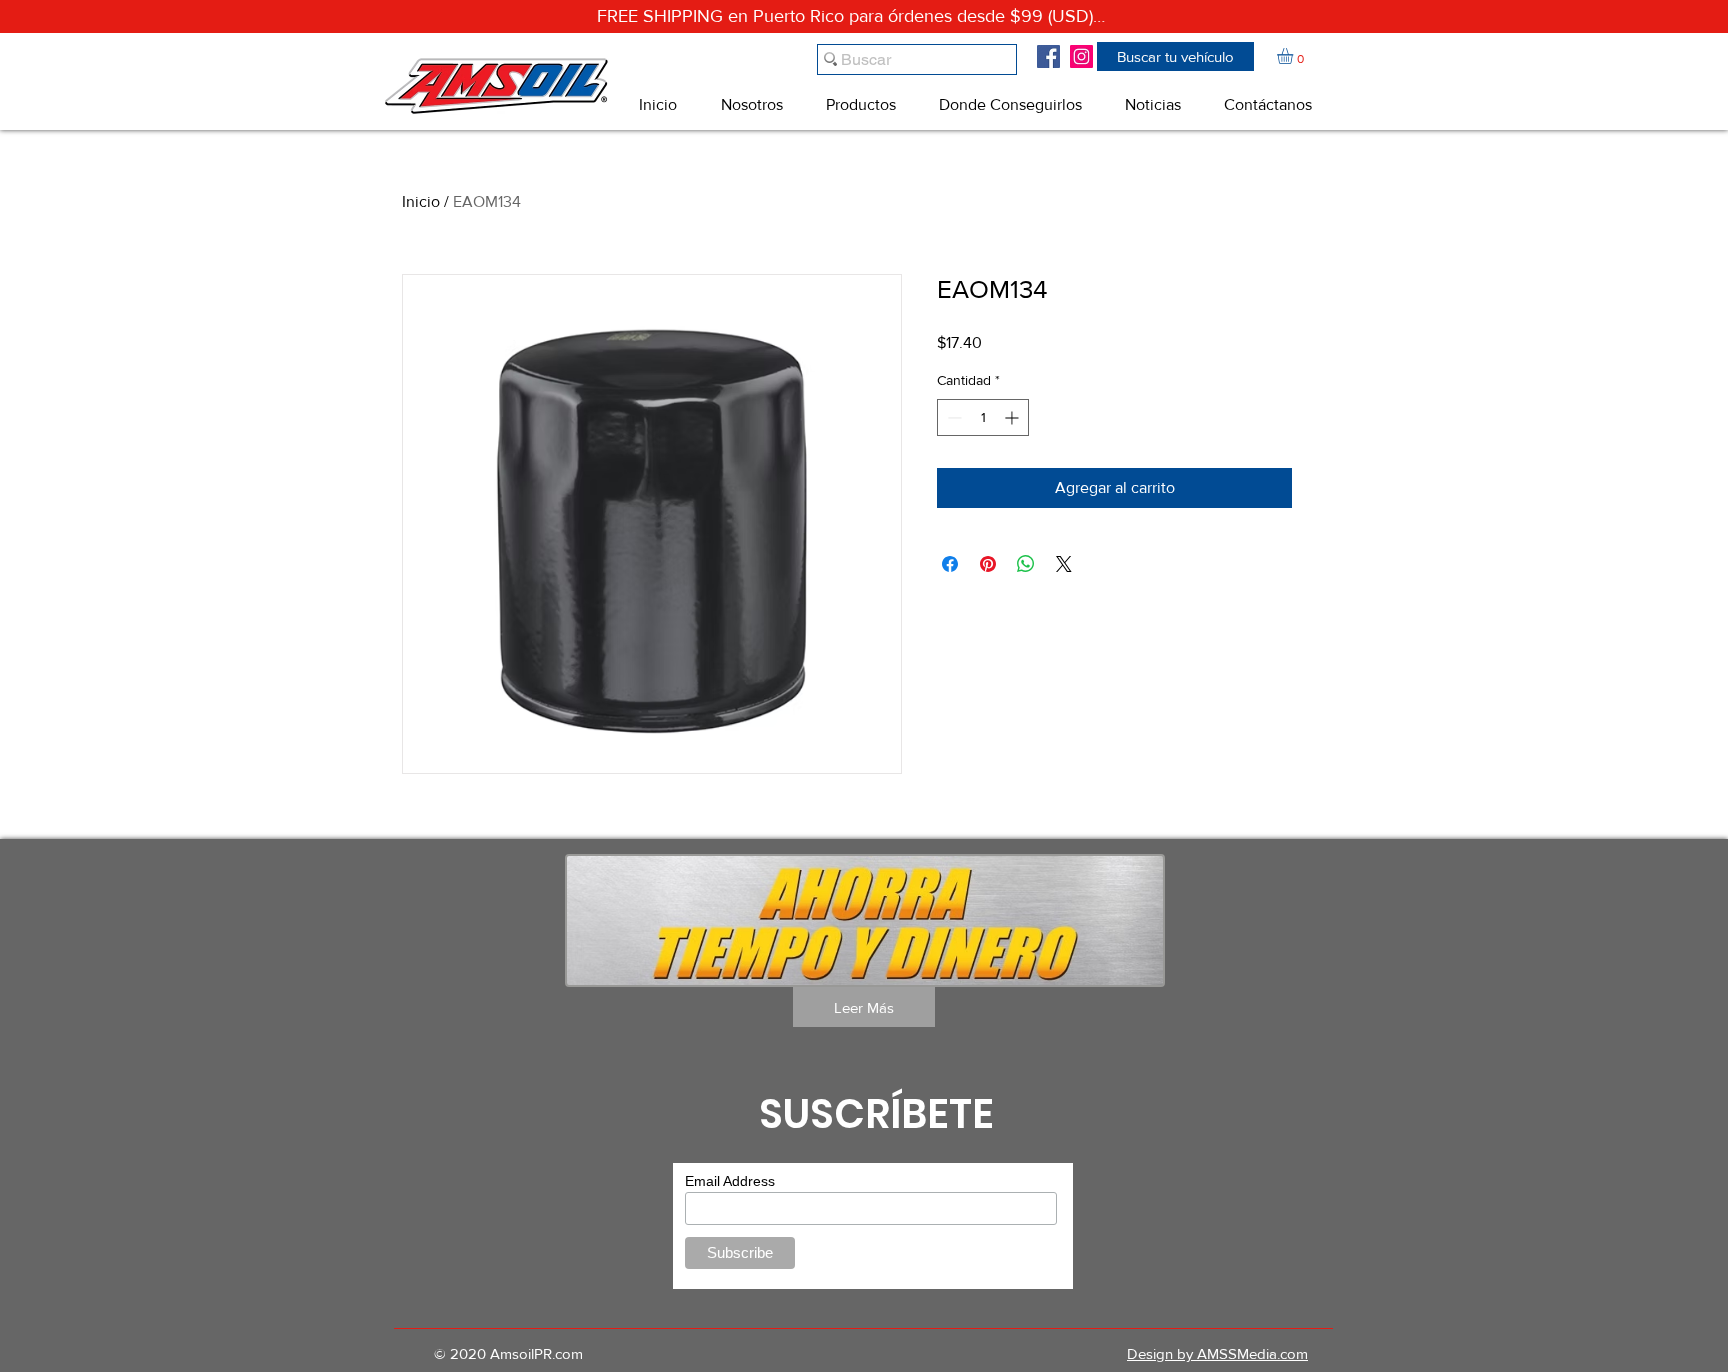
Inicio (421, 201)
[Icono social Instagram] (1081, 56)
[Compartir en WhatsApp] (1026, 564)
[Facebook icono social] (1048, 56)
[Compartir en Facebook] (950, 564)
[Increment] (1013, 417)
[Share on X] (1064, 564)
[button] (1175, 56)
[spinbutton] (983, 417)
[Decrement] (952, 417)
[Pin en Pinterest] (988, 564)
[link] (1294, 56)
